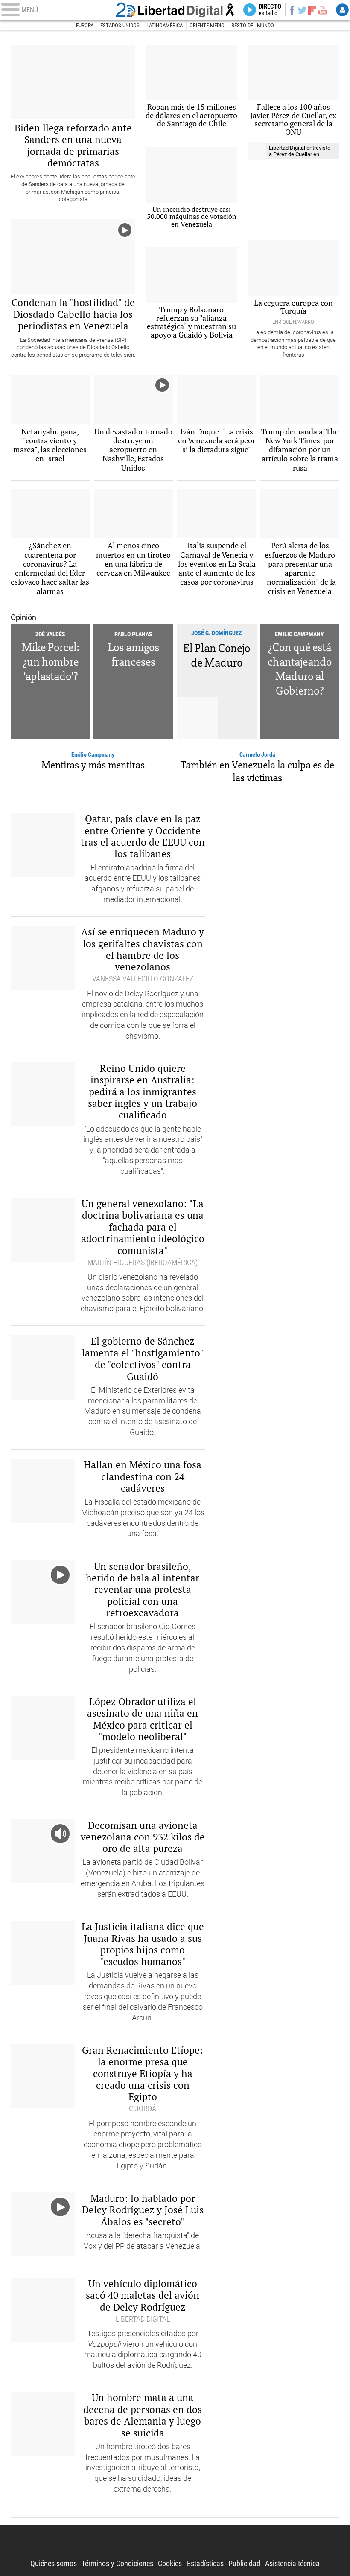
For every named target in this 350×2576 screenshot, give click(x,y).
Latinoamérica (165, 25)
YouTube (323, 10)
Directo (270, 10)
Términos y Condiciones (117, 2564)
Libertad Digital (175, 10)
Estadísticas (205, 2564)
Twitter (302, 10)
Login (342, 10)
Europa (85, 25)
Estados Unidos (120, 25)
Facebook (292, 10)
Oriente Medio (207, 25)
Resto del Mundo (253, 25)
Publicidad (244, 2564)
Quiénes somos (54, 2564)
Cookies (170, 2564)
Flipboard (312, 10)
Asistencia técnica (292, 2564)
